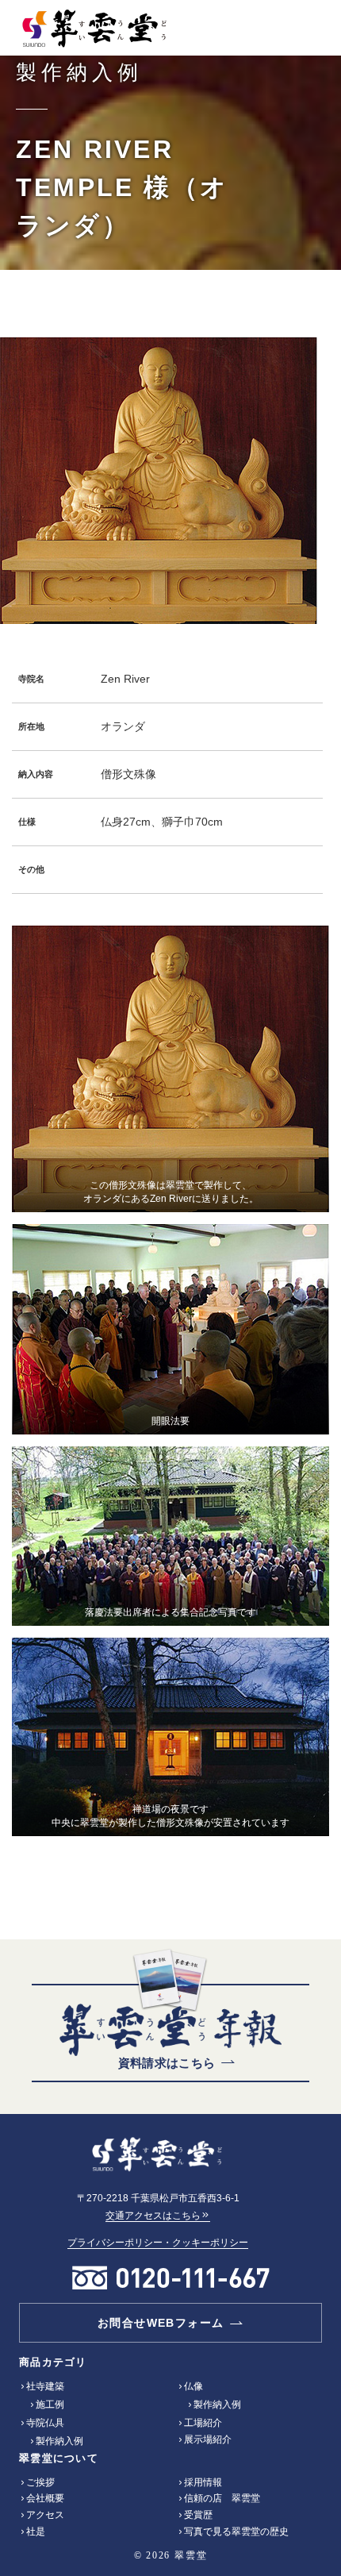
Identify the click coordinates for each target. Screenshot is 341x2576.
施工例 (50, 2405)
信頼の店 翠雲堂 (222, 2498)
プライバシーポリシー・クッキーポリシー (158, 2243)
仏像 (193, 2386)
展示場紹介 (208, 2439)
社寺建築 (45, 2386)
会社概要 (45, 2498)
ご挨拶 (40, 2482)
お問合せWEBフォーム (161, 2323)
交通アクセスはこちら (153, 2216)
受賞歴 (198, 2515)
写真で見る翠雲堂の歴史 (236, 2532)
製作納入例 (59, 2441)
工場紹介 (203, 2423)
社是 (36, 2532)
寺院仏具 (45, 2423)
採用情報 (203, 2482)
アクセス (45, 2515)
